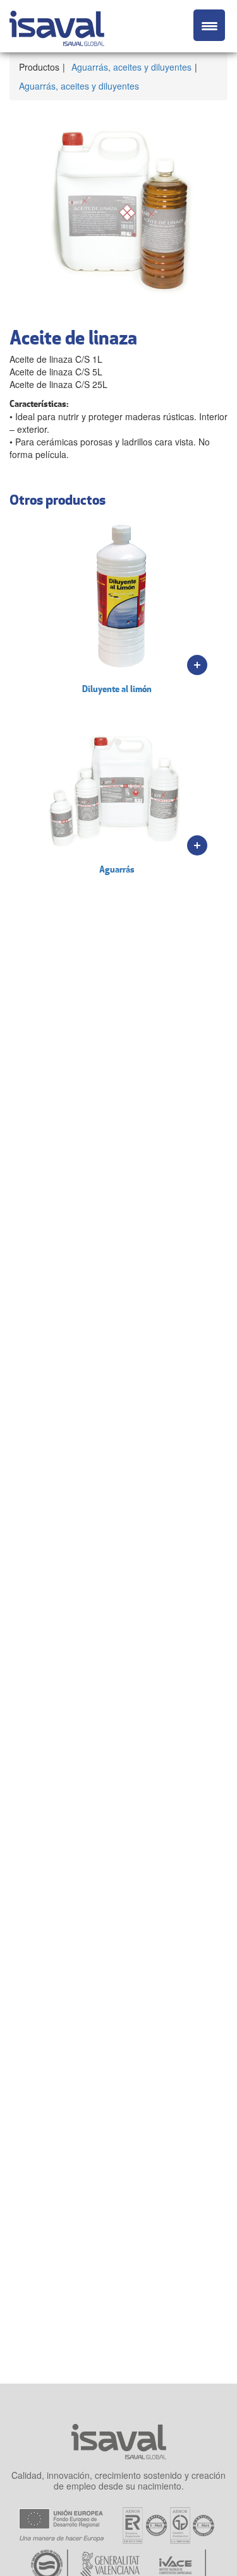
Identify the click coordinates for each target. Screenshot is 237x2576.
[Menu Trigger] (209, 25)
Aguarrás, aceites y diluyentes (131, 67)
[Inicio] (57, 26)
